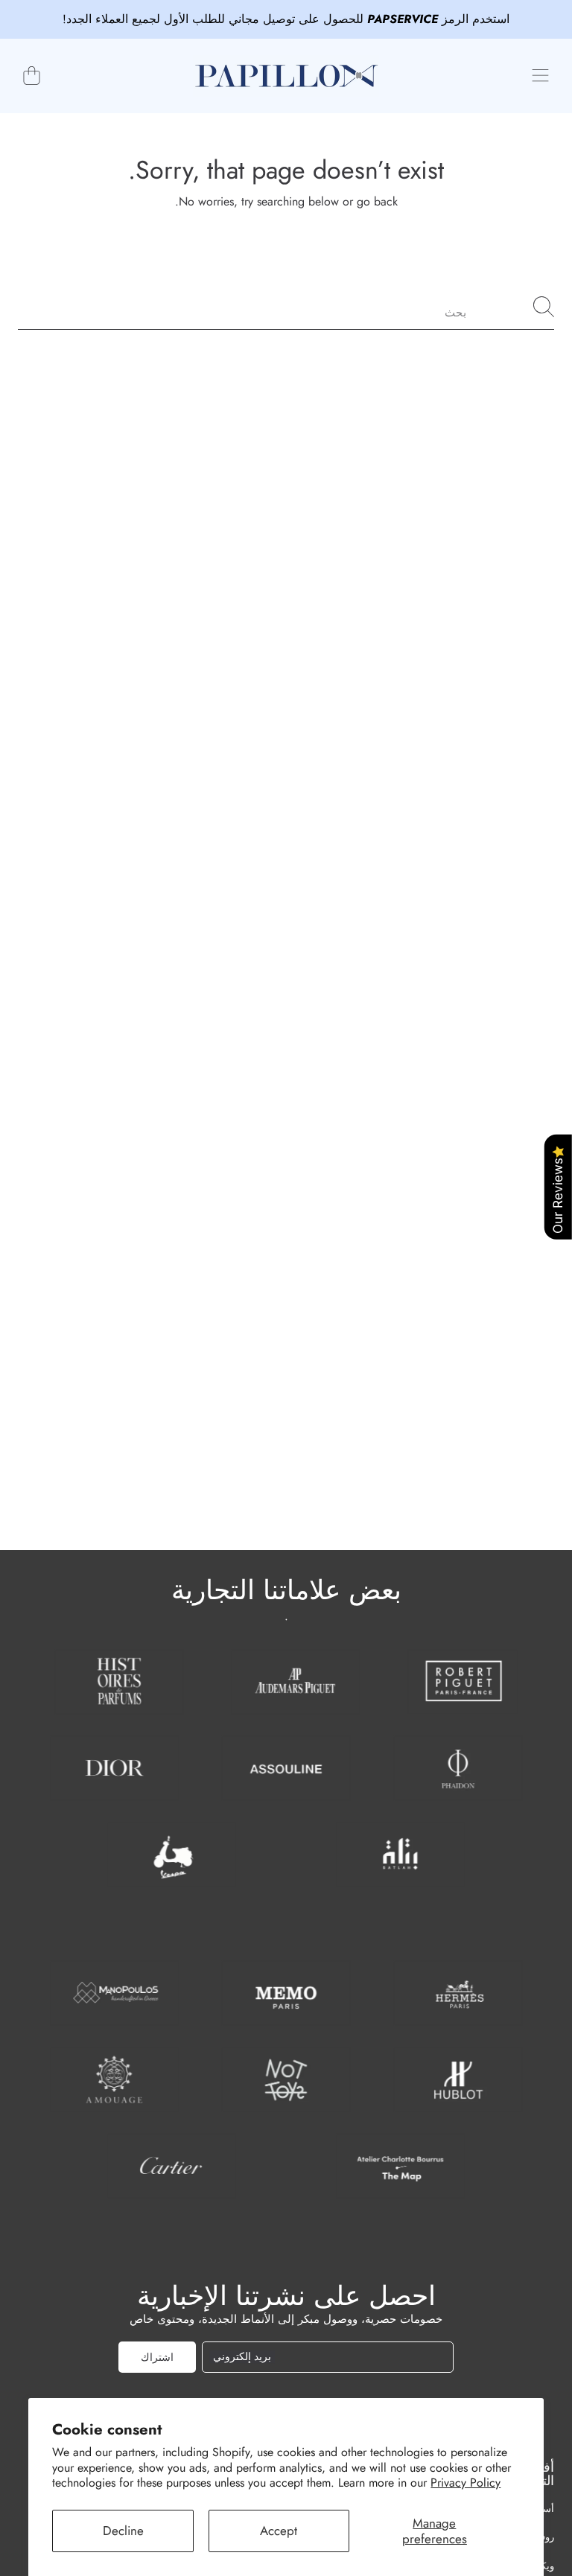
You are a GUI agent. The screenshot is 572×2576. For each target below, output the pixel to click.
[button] (540, 76)
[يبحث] (544, 307)
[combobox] (286, 307)
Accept (279, 2531)
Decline (123, 2531)
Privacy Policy (465, 2483)
